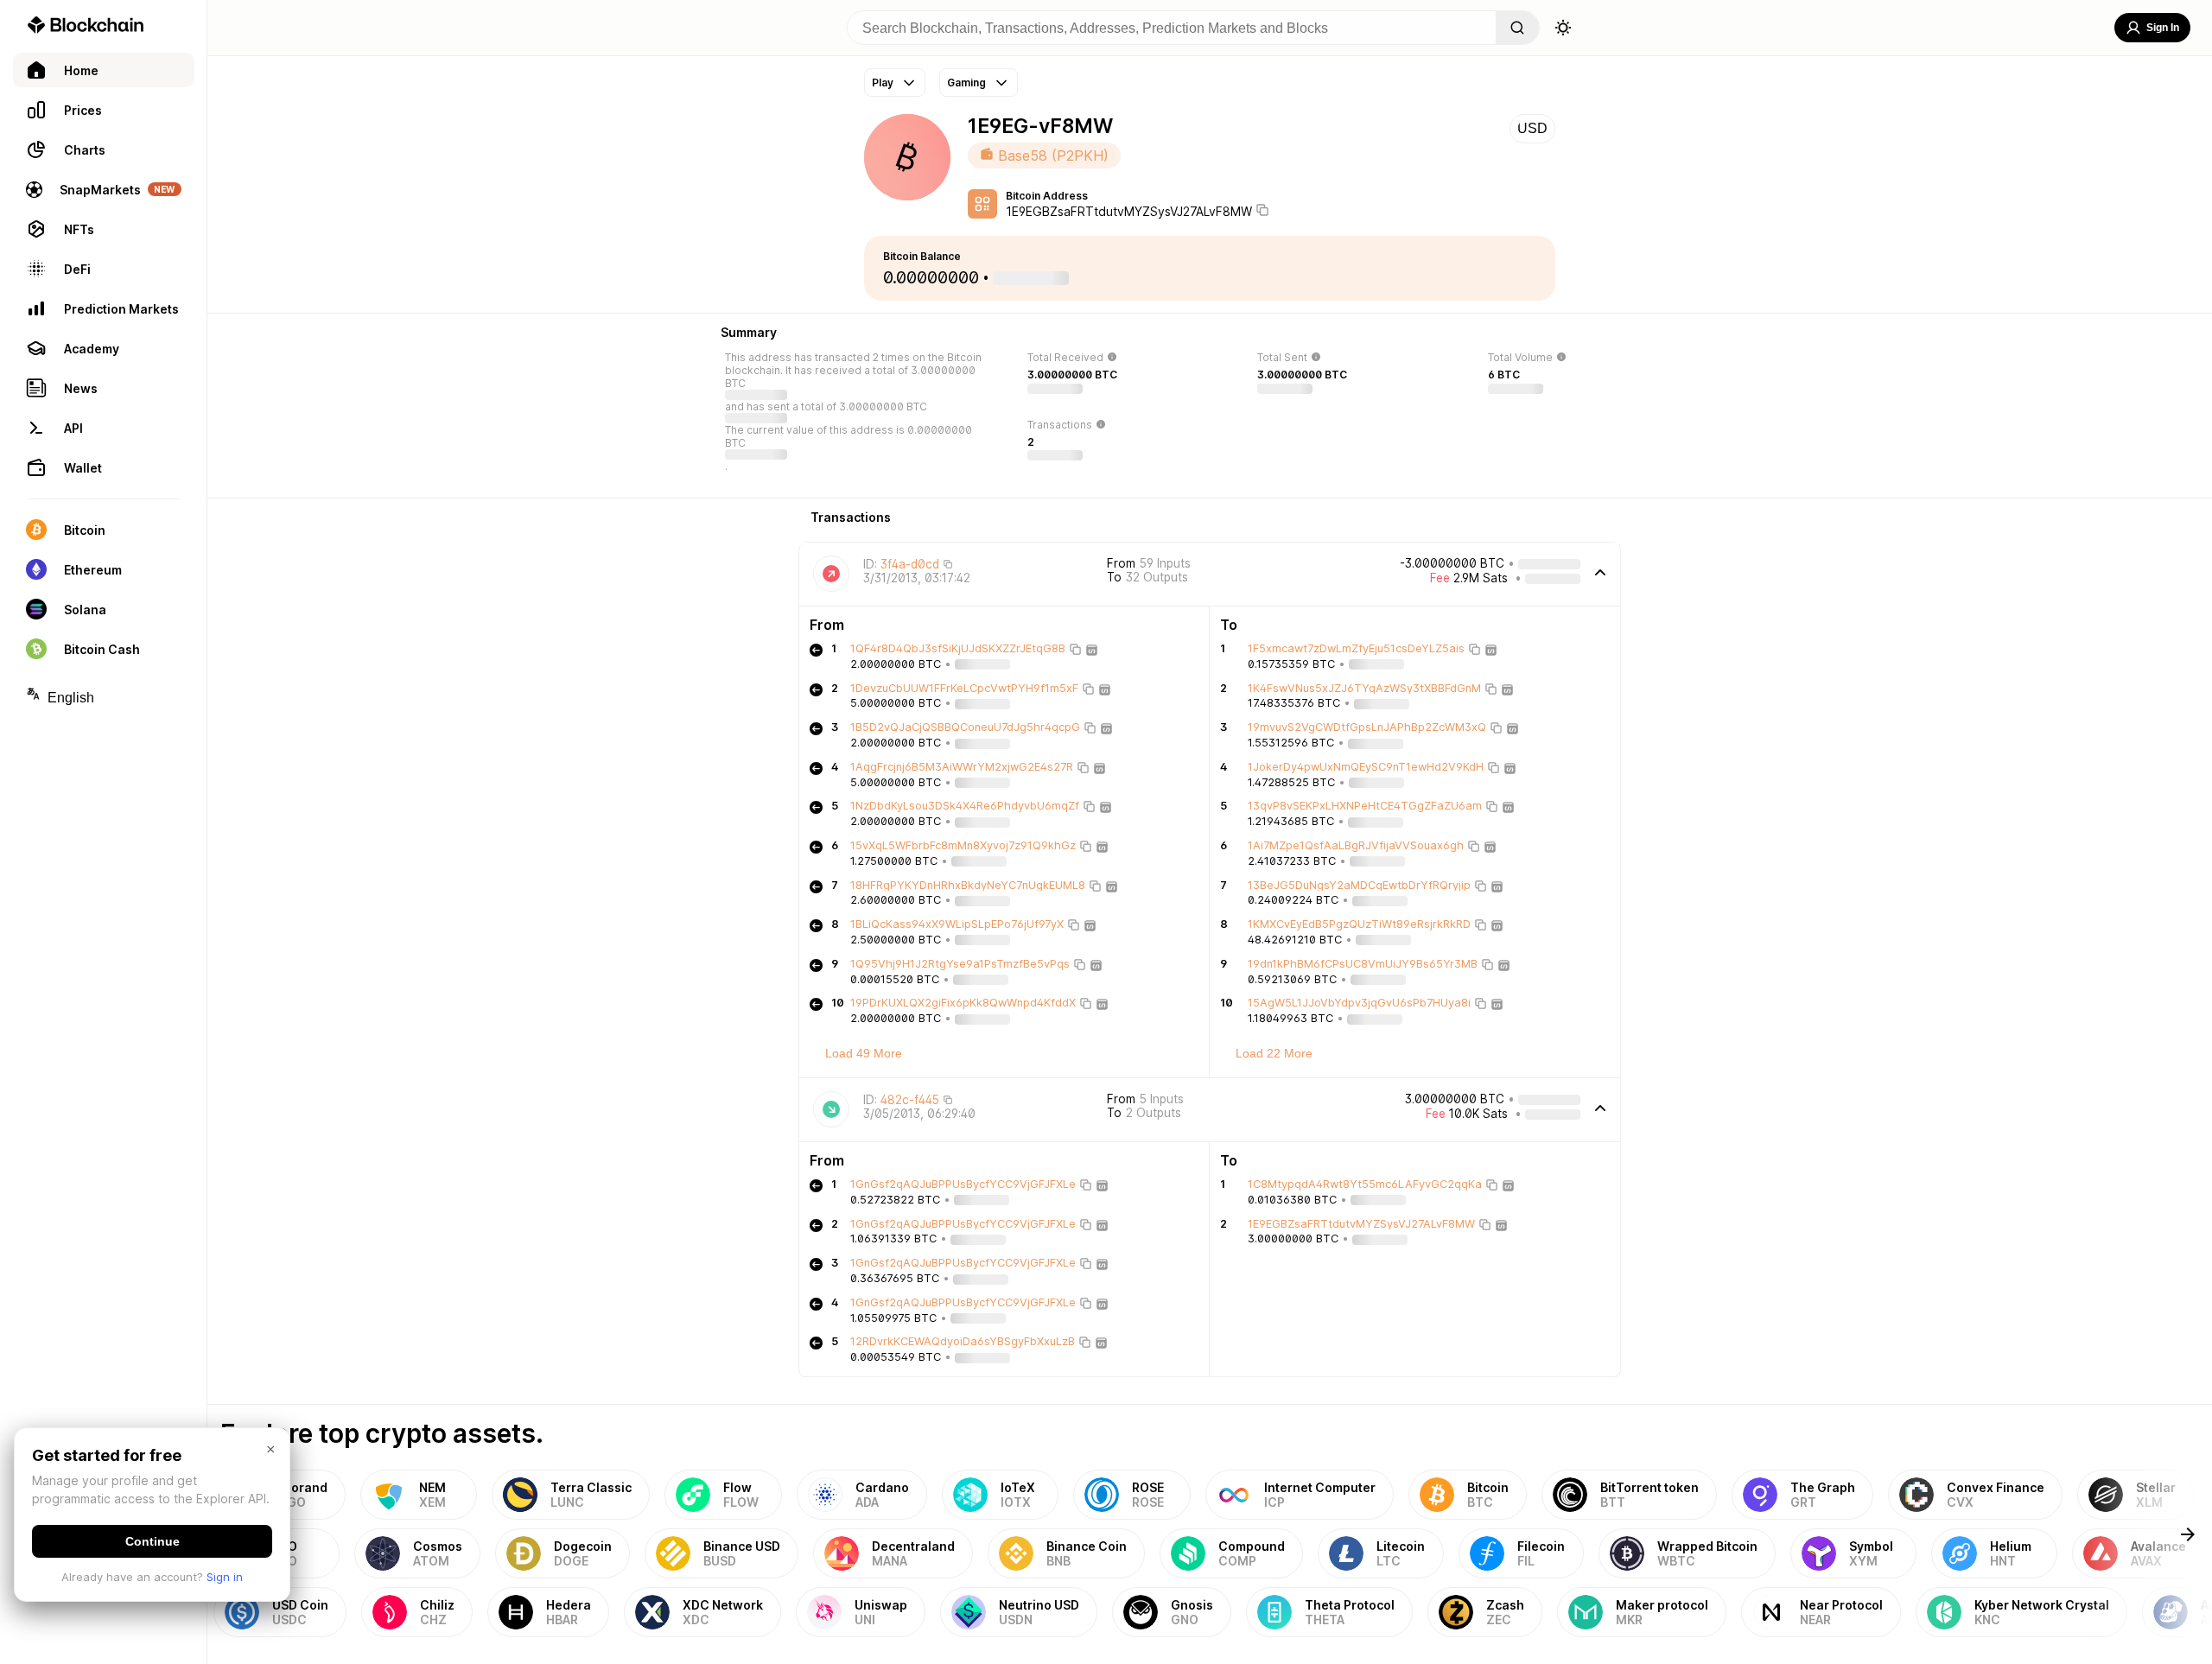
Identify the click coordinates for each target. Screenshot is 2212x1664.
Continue (153, 1541)
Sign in (225, 1577)
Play (883, 83)
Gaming (966, 83)
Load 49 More (864, 1053)
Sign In (2163, 28)
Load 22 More (1274, 1053)
